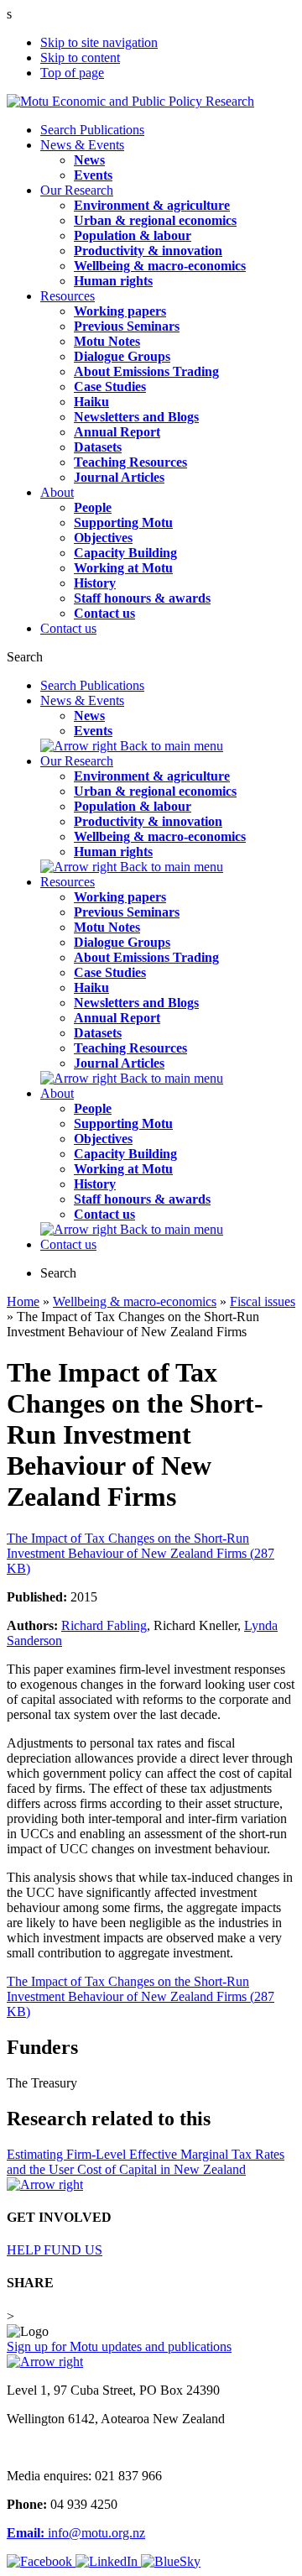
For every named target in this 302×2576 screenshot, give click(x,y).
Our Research (77, 190)
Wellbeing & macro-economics (135, 1301)
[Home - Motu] (130, 101)
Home (23, 1301)
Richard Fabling (104, 1625)
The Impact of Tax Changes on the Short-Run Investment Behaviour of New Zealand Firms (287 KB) (141, 1553)
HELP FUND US (55, 2250)
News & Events (82, 145)
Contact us (68, 628)
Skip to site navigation (99, 42)
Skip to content (80, 57)
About (57, 492)
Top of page (72, 73)
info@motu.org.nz (76, 2533)
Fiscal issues (263, 1301)
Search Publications (92, 130)
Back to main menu (170, 746)
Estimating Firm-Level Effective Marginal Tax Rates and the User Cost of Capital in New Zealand (146, 2162)
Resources (68, 296)
